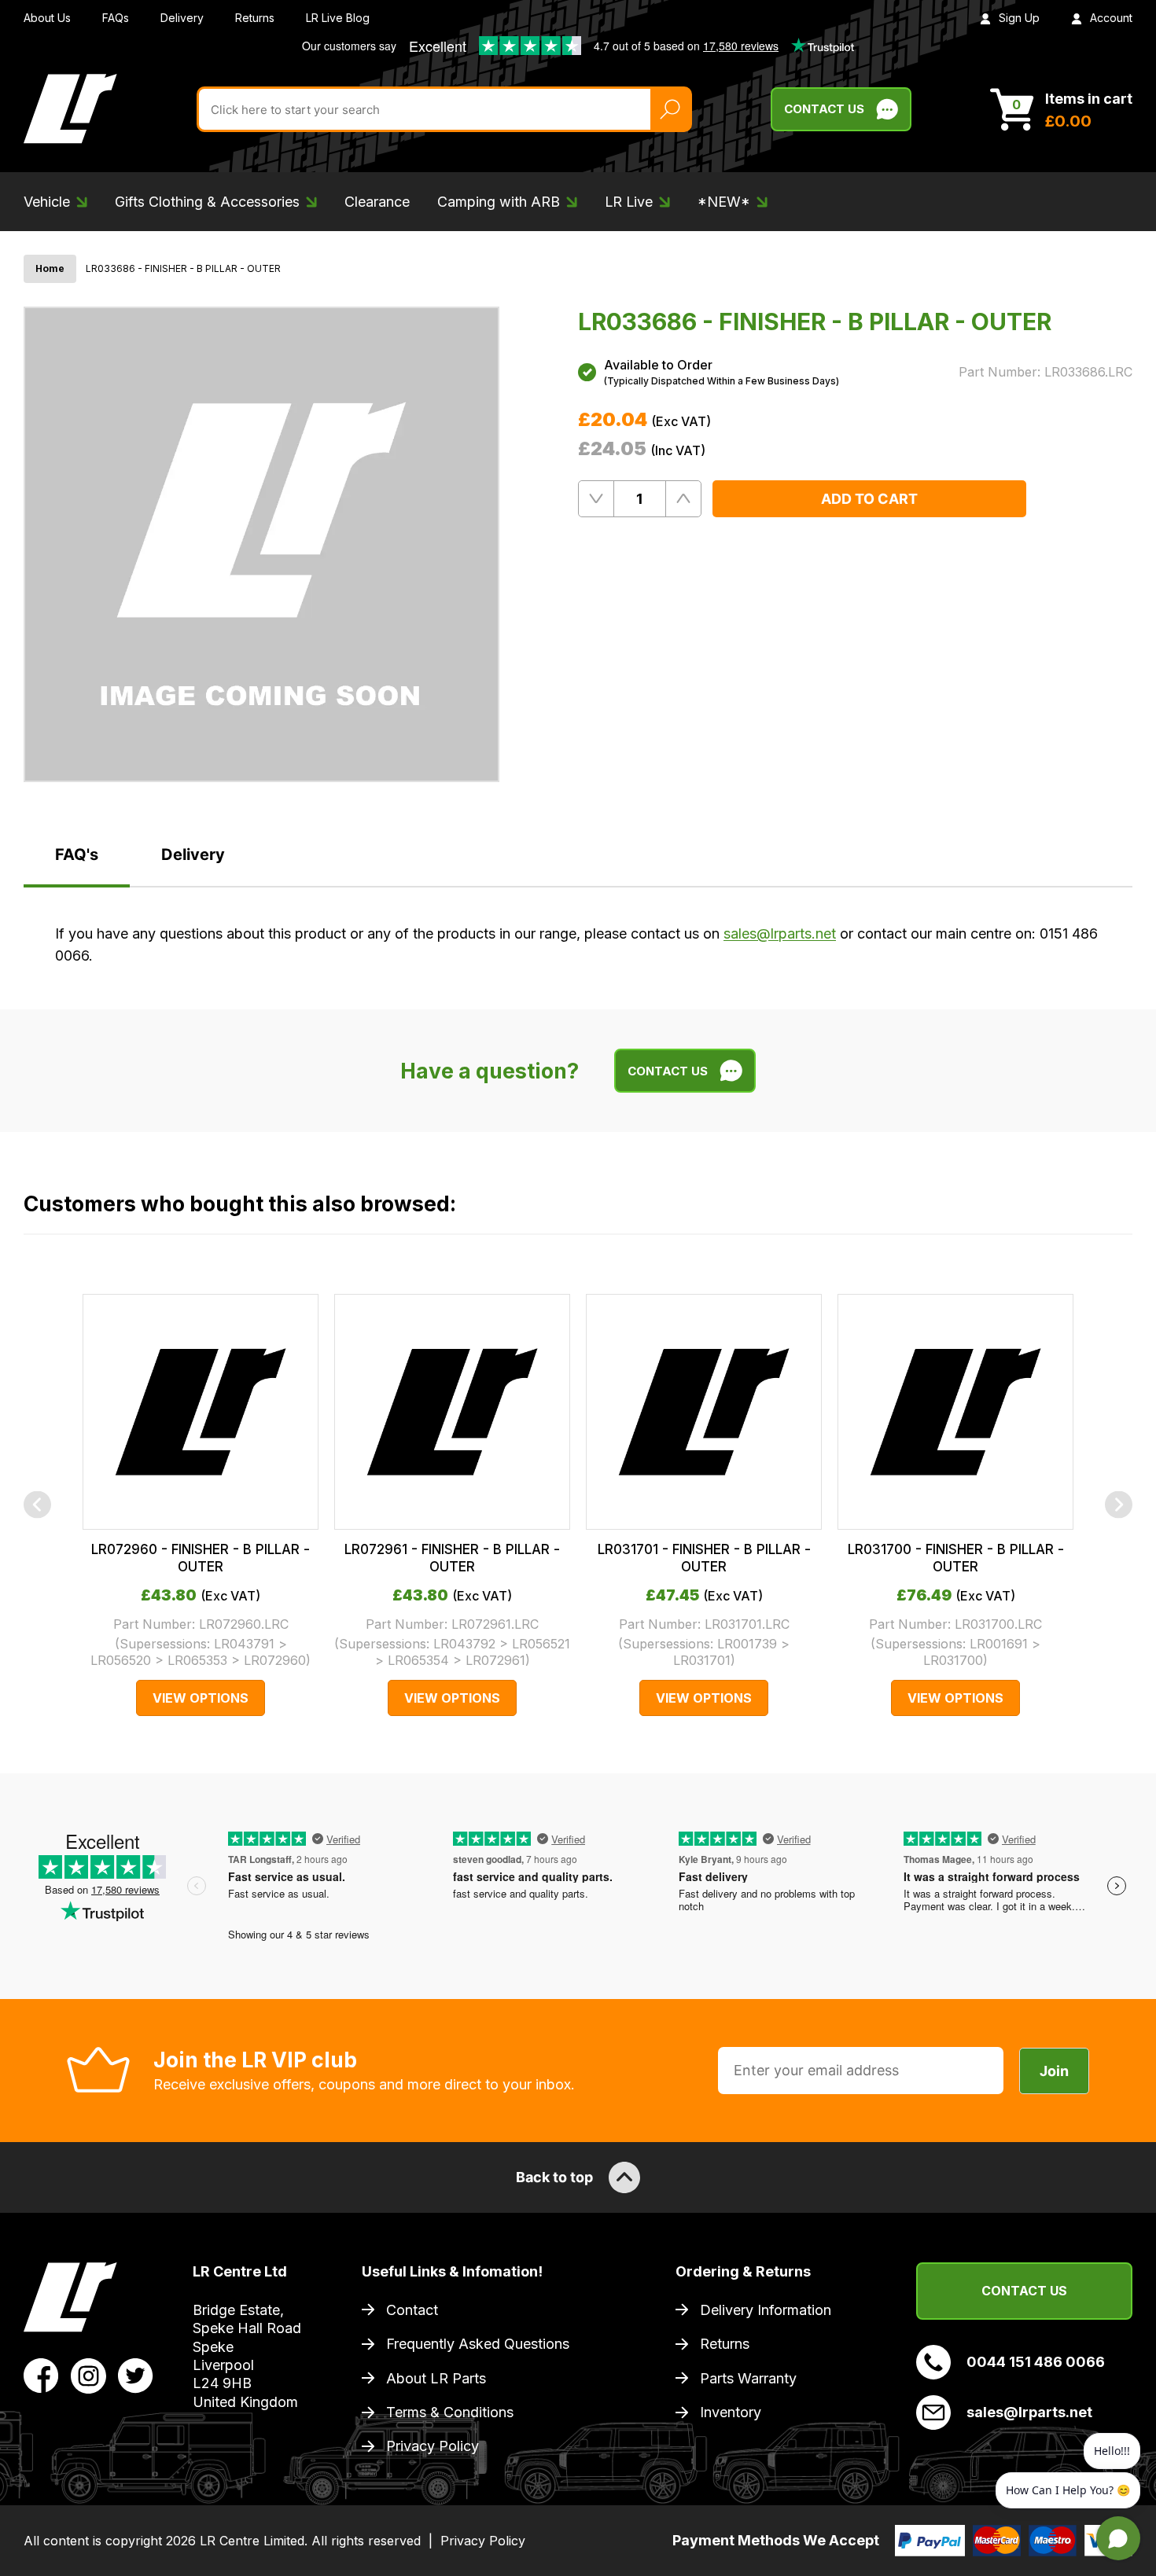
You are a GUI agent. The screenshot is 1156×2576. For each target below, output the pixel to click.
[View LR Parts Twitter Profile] (136, 2375)
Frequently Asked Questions (478, 2344)
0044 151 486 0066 (1036, 2362)
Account (1111, 18)
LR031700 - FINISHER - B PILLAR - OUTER (956, 1558)
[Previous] (37, 1505)
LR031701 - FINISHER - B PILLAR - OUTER (704, 1558)
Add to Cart (869, 499)
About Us (47, 18)
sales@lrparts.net (780, 933)
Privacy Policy (433, 2446)
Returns (255, 18)
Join (1054, 2071)
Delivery (182, 18)
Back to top (554, 2177)
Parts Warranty (748, 2378)
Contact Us (824, 109)
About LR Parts (436, 2378)
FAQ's (77, 854)
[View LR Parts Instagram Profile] (88, 2375)
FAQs (116, 18)
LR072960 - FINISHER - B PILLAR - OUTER (201, 1558)
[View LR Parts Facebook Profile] (41, 2375)
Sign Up (1019, 18)
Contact (412, 2310)
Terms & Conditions (450, 2412)
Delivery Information (766, 2310)
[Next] (1119, 1505)
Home (50, 268)
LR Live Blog (338, 18)
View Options (201, 1698)
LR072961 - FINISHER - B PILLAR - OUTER (452, 1558)
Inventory (731, 2412)
